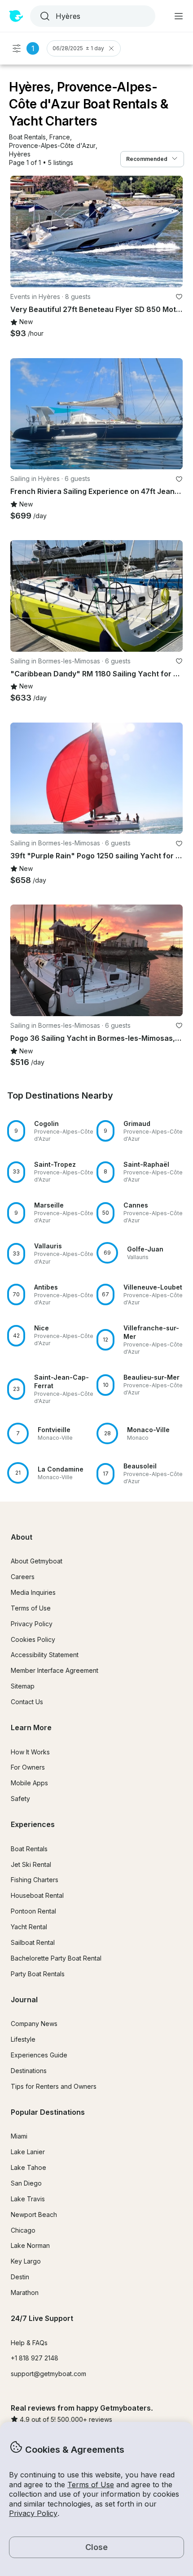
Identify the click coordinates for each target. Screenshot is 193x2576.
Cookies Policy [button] (33, 1639)
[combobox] (92, 16)
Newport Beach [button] (34, 2214)
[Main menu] (179, 16)
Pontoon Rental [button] (33, 1911)
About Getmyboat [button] (37, 1561)
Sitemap (23, 1686)
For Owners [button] (28, 1767)
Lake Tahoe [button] (29, 2167)
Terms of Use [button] (91, 2485)
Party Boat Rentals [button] (38, 1974)
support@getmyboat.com (48, 2374)
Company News (34, 2024)
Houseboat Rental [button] (37, 1895)
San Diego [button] (26, 2183)
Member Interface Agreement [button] (55, 1670)
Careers (23, 1577)
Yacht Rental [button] (29, 1927)
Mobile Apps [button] (29, 1783)
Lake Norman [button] (30, 2245)
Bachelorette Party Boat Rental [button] (56, 1958)
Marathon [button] (25, 2292)
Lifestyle (23, 2039)
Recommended (147, 159)
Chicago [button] (23, 2230)
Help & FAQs (29, 2343)
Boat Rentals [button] (29, 1849)
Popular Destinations (48, 2112)
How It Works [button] (30, 1752)
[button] (27, 137)
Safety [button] (20, 1799)
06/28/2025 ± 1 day (78, 48)
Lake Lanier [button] (28, 2152)
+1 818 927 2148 (35, 2358)
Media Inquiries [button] (33, 1592)
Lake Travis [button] (28, 2199)
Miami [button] (19, 2136)
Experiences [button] (33, 1824)
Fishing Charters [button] (35, 1880)
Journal (24, 2000)
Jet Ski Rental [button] (31, 1864)
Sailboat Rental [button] (33, 1942)
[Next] (172, 231)
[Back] (21, 231)
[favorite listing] (179, 297)
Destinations (29, 2071)
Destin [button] (20, 2277)
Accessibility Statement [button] (45, 1655)
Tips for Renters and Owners (54, 2086)
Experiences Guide (39, 2055)
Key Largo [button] (26, 2261)
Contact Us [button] (27, 1702)
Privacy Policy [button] (33, 2513)
